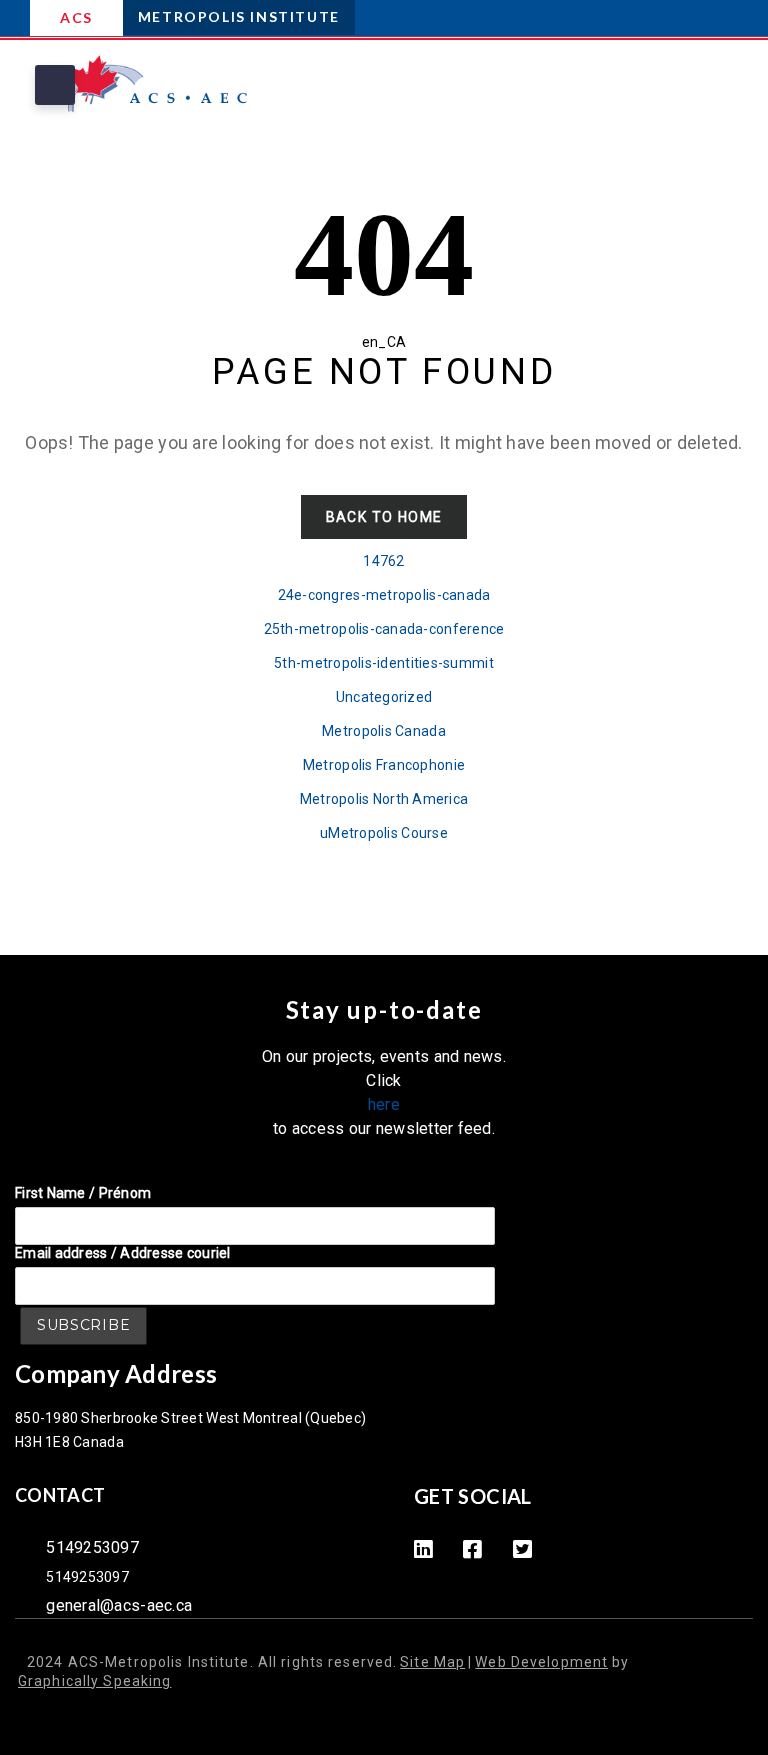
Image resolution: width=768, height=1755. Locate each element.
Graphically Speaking (94, 1681)
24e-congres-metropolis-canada (384, 595)
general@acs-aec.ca (119, 1605)
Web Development (541, 1662)
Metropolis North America (384, 799)
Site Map (432, 1662)
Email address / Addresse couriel (123, 1253)
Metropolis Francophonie (384, 765)
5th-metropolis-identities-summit (384, 663)
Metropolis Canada (384, 731)
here (384, 1104)
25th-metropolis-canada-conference (384, 629)
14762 (383, 561)
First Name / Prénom (83, 1193)
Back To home (384, 517)
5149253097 (92, 1547)
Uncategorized (384, 697)
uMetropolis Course (384, 833)
